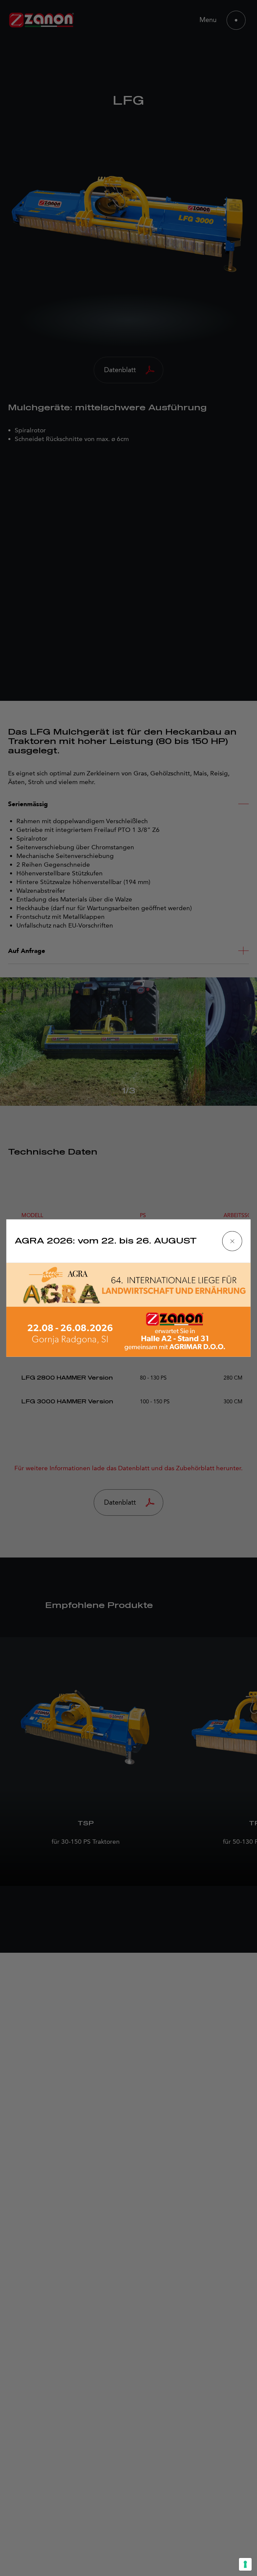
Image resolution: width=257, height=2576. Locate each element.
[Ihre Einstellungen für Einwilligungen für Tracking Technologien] (245, 2564)
